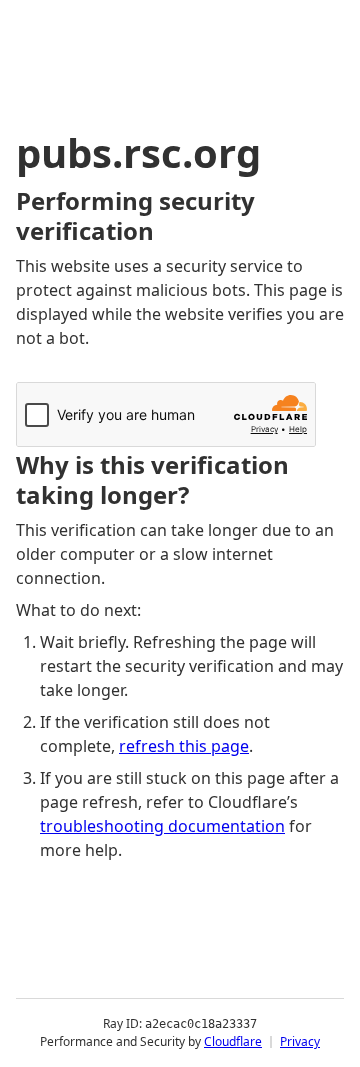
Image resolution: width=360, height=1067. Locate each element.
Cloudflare (233, 1041)
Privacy (300, 1041)
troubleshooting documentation (162, 826)
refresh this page (184, 746)
